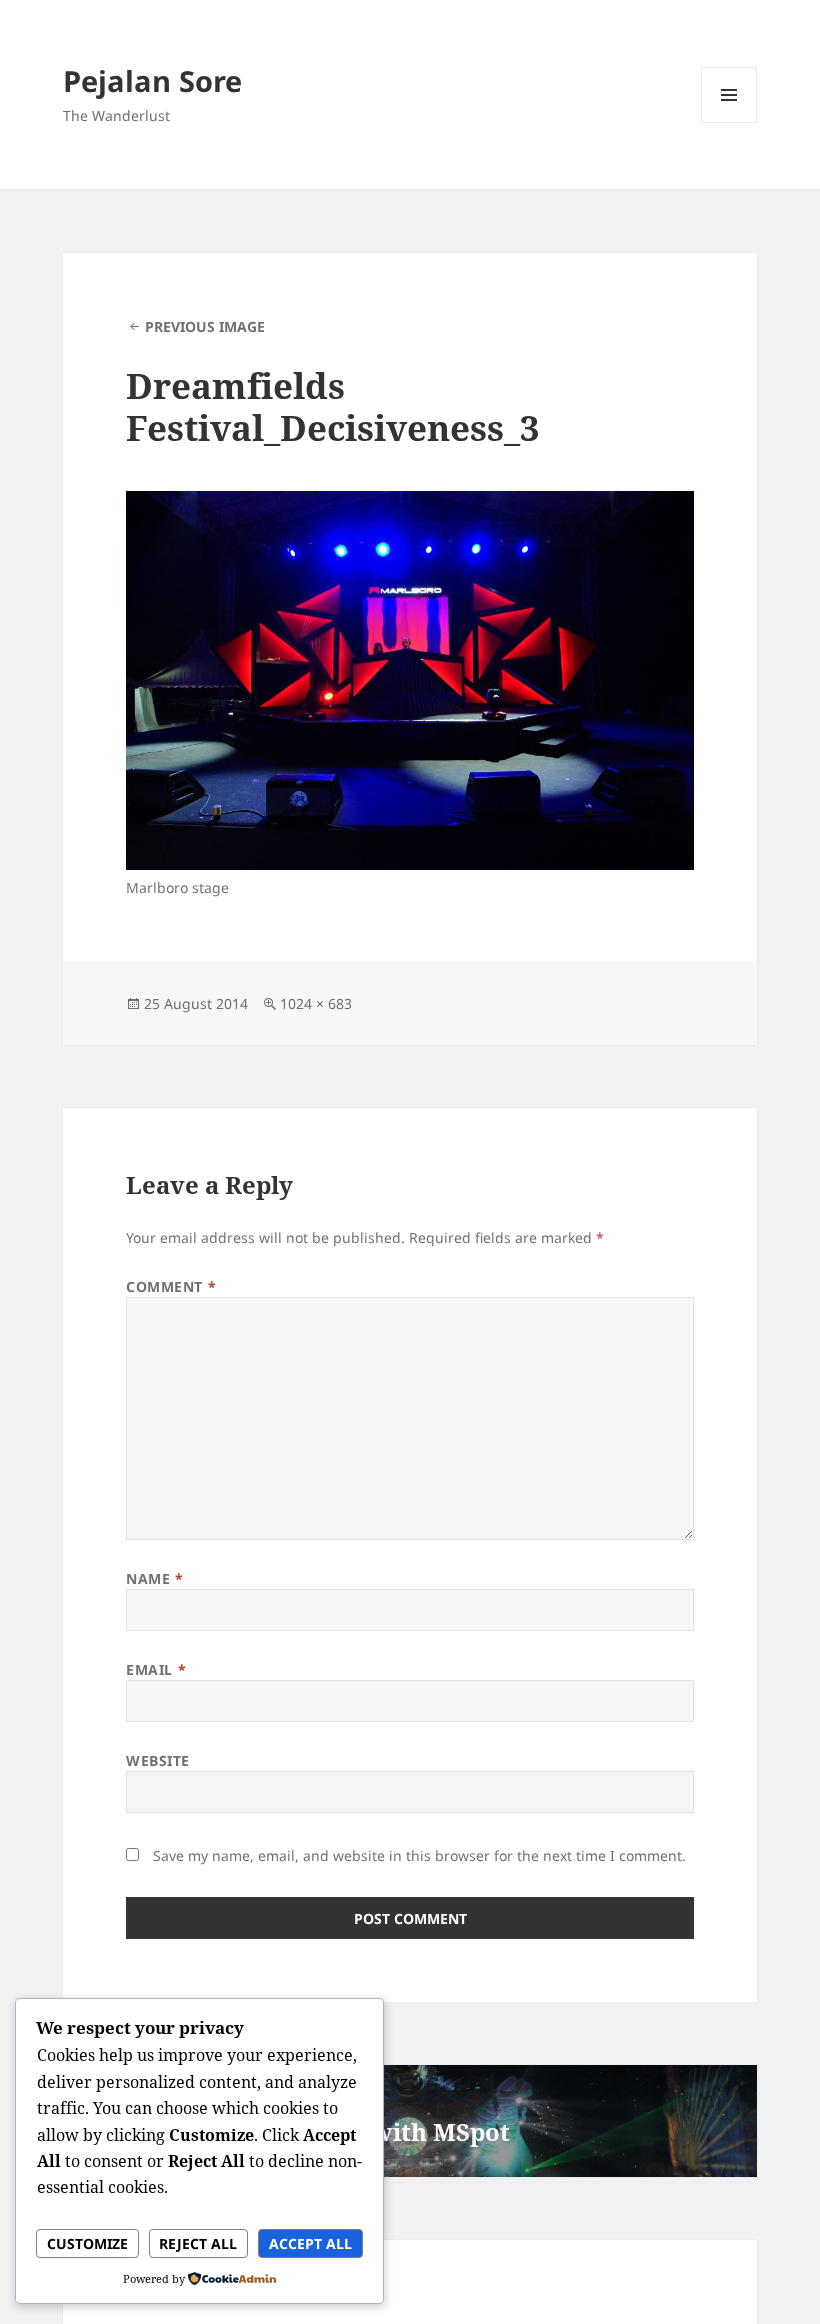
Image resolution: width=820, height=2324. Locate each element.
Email (156, 1669)
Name (154, 1578)
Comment (171, 1286)
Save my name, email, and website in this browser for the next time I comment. (419, 1855)
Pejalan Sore (152, 80)
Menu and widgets (729, 122)
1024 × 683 (316, 1003)
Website (158, 1760)
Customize (87, 2243)
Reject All (198, 2243)
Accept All (310, 2243)
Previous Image (205, 326)
